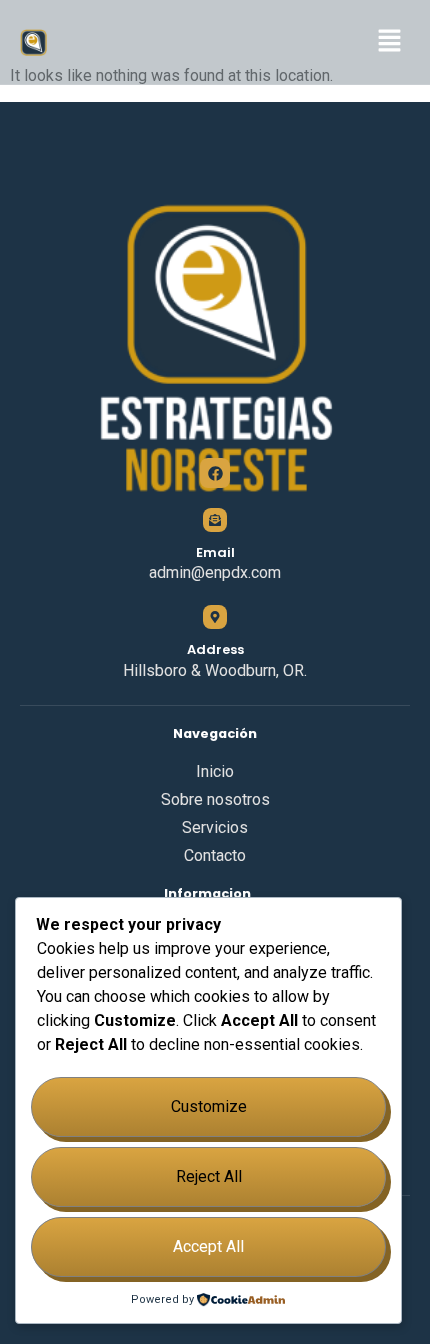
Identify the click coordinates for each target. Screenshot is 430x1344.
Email (215, 552)
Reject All (209, 1176)
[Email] (215, 520)
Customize (209, 1106)
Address (215, 649)
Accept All (208, 1246)
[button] (390, 42)
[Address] (215, 617)
